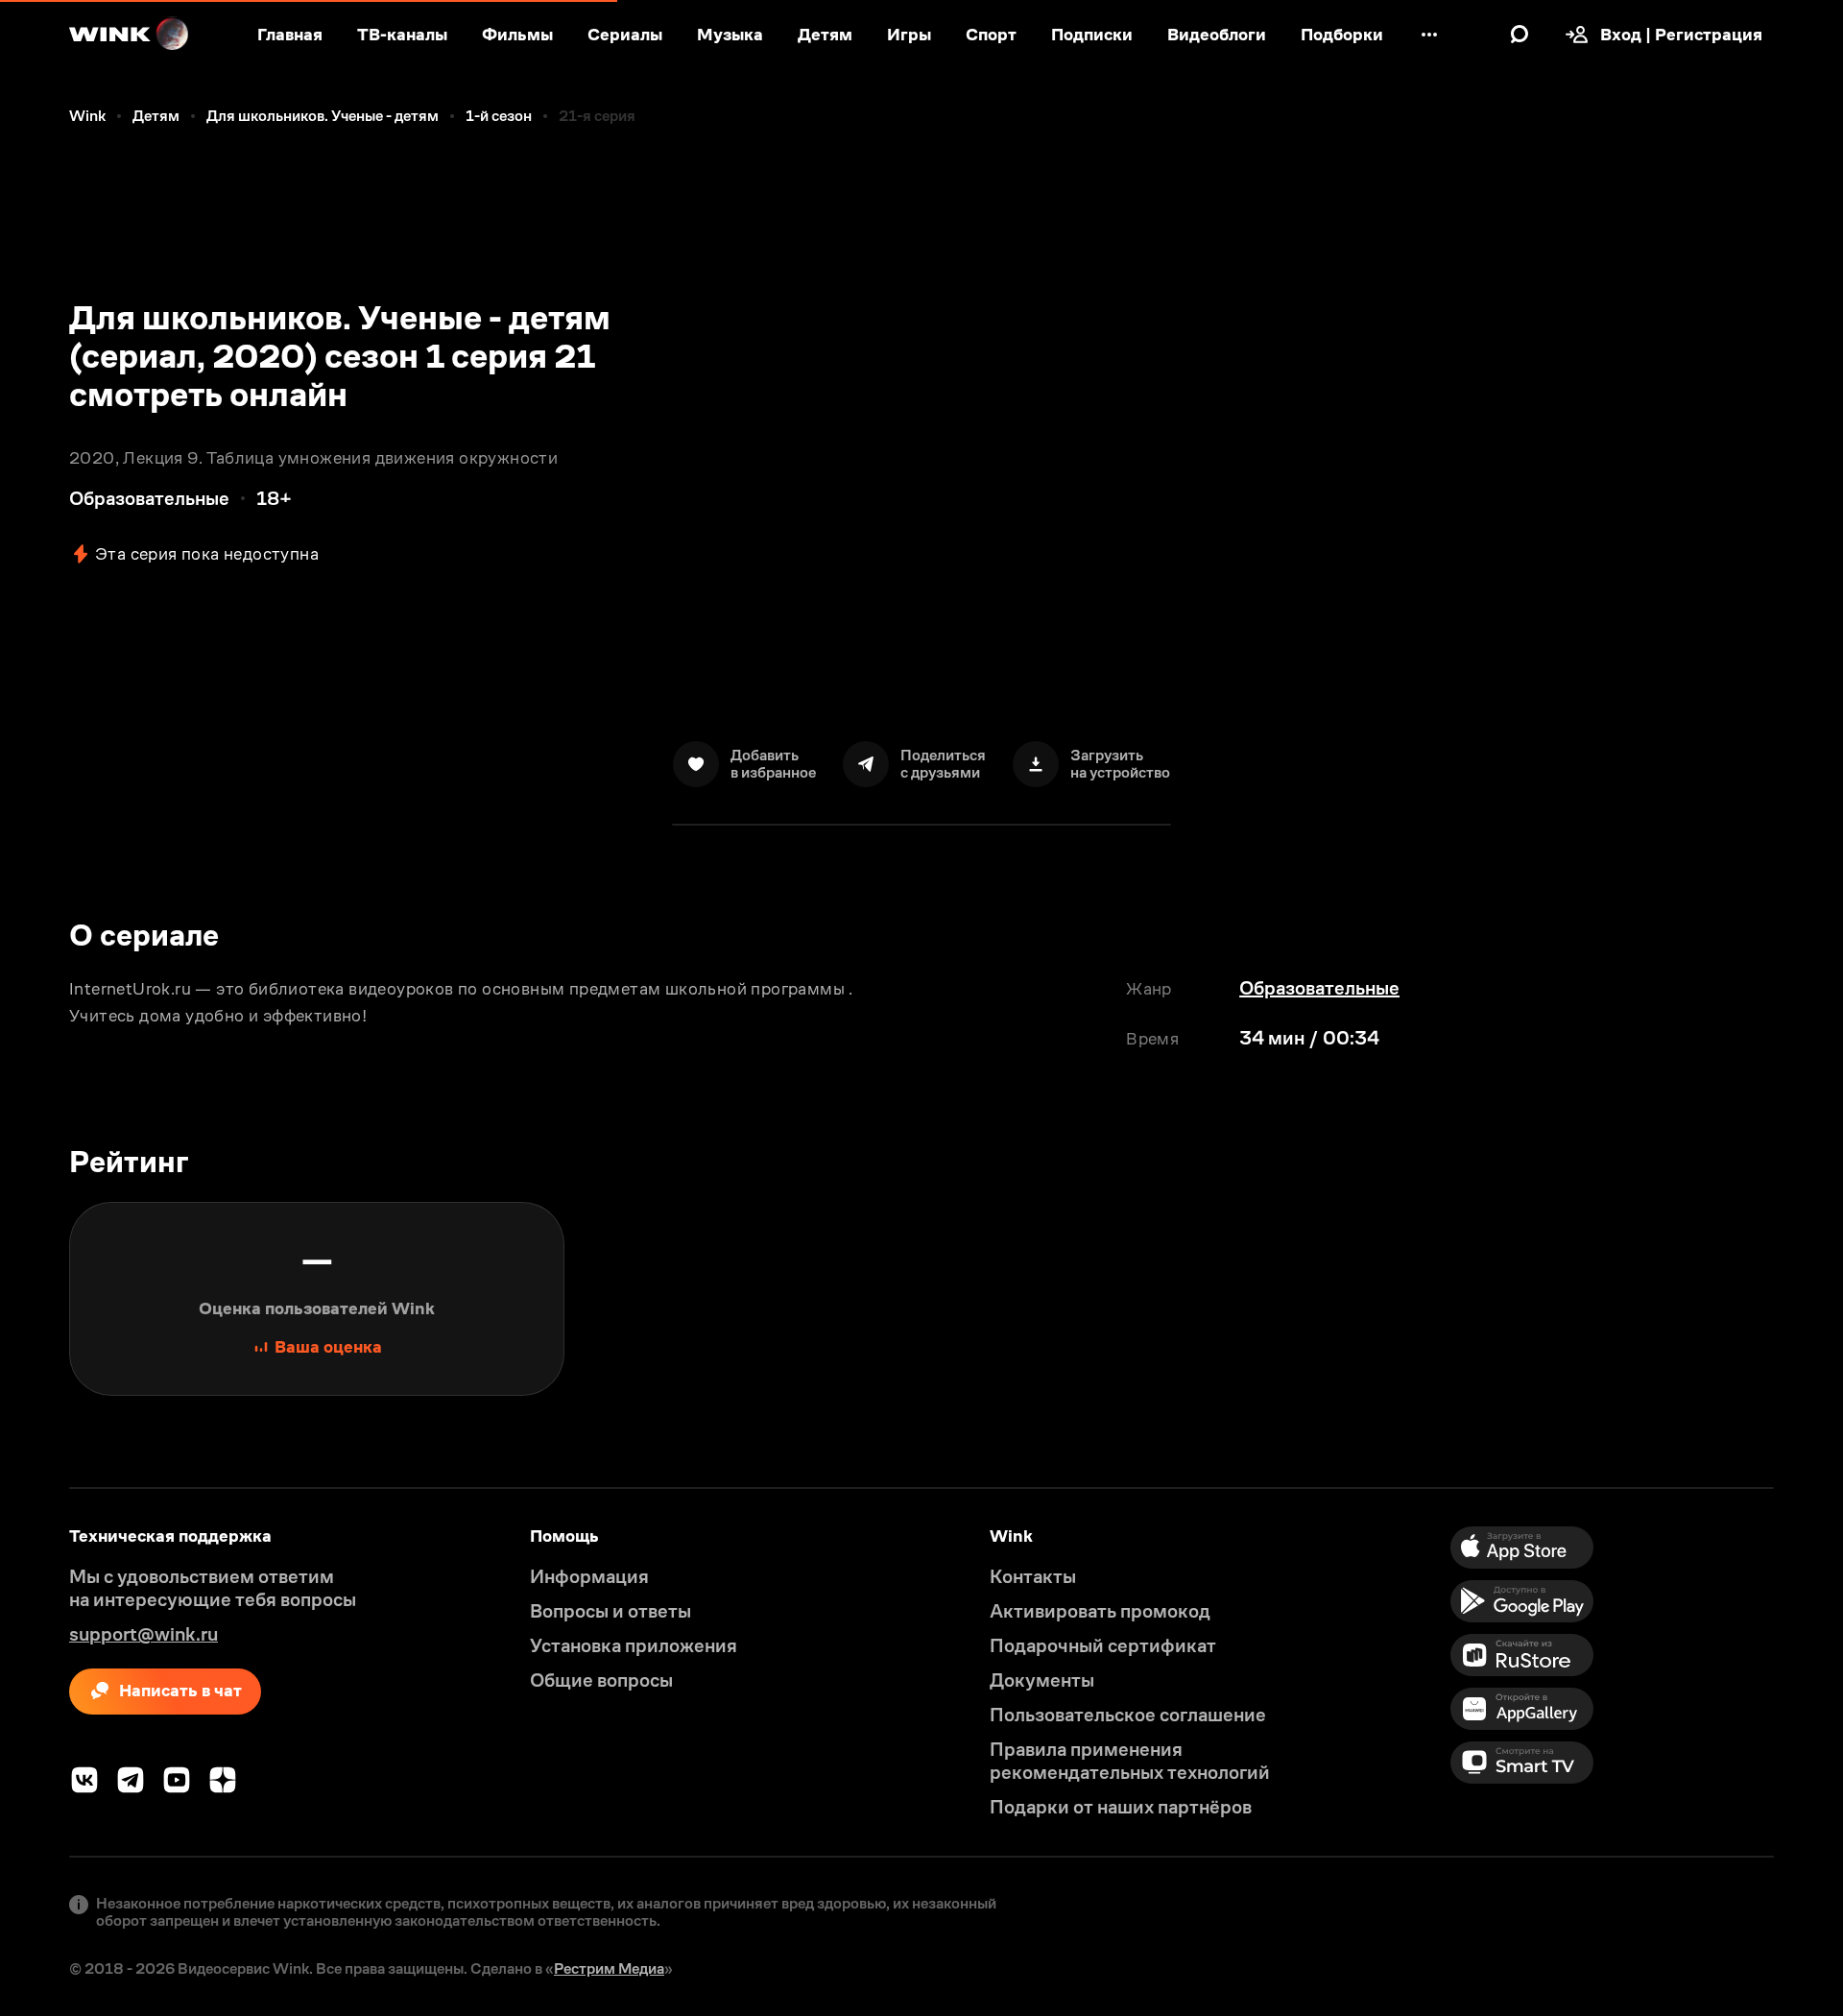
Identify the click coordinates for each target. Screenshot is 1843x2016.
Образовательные (1319, 988)
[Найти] (1520, 35)
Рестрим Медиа (609, 1968)
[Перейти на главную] (130, 35)
